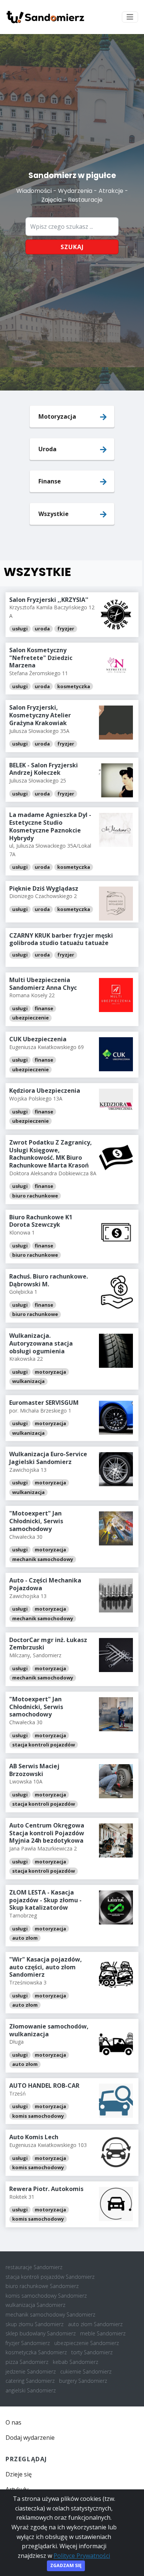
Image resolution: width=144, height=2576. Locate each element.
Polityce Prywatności (82, 2556)
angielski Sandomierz (31, 2390)
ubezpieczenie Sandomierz (87, 2343)
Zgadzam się (66, 2565)
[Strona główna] (45, 17)
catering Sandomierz (30, 2381)
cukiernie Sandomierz (86, 2371)
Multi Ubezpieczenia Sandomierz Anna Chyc (43, 984)
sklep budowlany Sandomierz (41, 2333)
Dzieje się (19, 2474)
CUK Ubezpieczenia (38, 1039)
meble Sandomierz (103, 2333)
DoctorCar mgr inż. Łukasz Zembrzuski (48, 1644)
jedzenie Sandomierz (31, 2371)
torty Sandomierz (92, 2352)
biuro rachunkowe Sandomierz (42, 2286)
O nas (13, 2422)
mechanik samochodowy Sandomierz (50, 2314)
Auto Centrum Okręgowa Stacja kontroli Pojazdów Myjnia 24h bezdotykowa (47, 1833)
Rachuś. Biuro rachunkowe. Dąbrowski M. (49, 1280)
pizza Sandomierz (27, 2362)
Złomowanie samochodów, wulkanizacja (49, 2030)
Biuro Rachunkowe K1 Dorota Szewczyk (41, 1221)
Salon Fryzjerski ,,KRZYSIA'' (49, 600)
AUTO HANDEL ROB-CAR (44, 2086)
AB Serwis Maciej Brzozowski (34, 1770)
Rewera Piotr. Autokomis (46, 2189)
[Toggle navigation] (130, 17)
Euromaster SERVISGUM (44, 1403)
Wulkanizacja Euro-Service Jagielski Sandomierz (48, 1458)
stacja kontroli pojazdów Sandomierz (50, 2277)
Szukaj (72, 247)
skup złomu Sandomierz (35, 2324)
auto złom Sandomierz (95, 2324)
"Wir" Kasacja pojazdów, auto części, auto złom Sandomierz (46, 1967)
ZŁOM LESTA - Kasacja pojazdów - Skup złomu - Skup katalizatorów (45, 1900)
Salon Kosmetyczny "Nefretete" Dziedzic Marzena (41, 658)
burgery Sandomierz (83, 2381)
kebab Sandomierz (76, 2362)
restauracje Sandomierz (34, 2267)
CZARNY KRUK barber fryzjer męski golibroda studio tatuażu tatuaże (61, 939)
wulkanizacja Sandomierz (35, 2305)
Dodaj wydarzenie (30, 2438)
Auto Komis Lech (34, 2137)
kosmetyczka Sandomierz (36, 2352)
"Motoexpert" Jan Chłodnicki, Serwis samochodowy (36, 1521)
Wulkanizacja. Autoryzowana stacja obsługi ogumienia (41, 1343)
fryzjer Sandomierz (28, 2343)
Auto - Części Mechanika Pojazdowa (45, 1584)
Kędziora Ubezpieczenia (45, 1091)
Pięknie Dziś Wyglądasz (44, 888)
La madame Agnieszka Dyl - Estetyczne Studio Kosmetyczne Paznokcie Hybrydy (50, 826)
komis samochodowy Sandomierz (46, 2296)
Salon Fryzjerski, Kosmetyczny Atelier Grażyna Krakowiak (40, 715)
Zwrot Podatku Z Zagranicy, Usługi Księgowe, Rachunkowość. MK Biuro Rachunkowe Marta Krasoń (51, 1154)
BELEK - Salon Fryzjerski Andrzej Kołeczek (44, 769)
